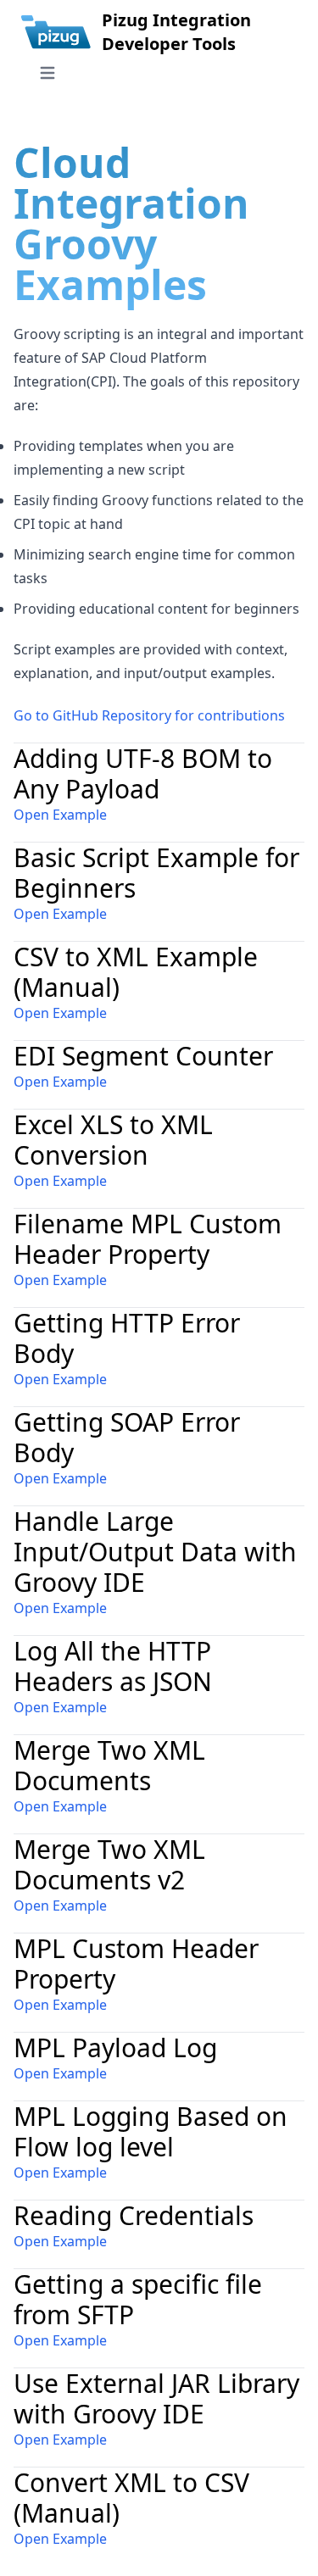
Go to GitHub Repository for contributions (149, 715)
